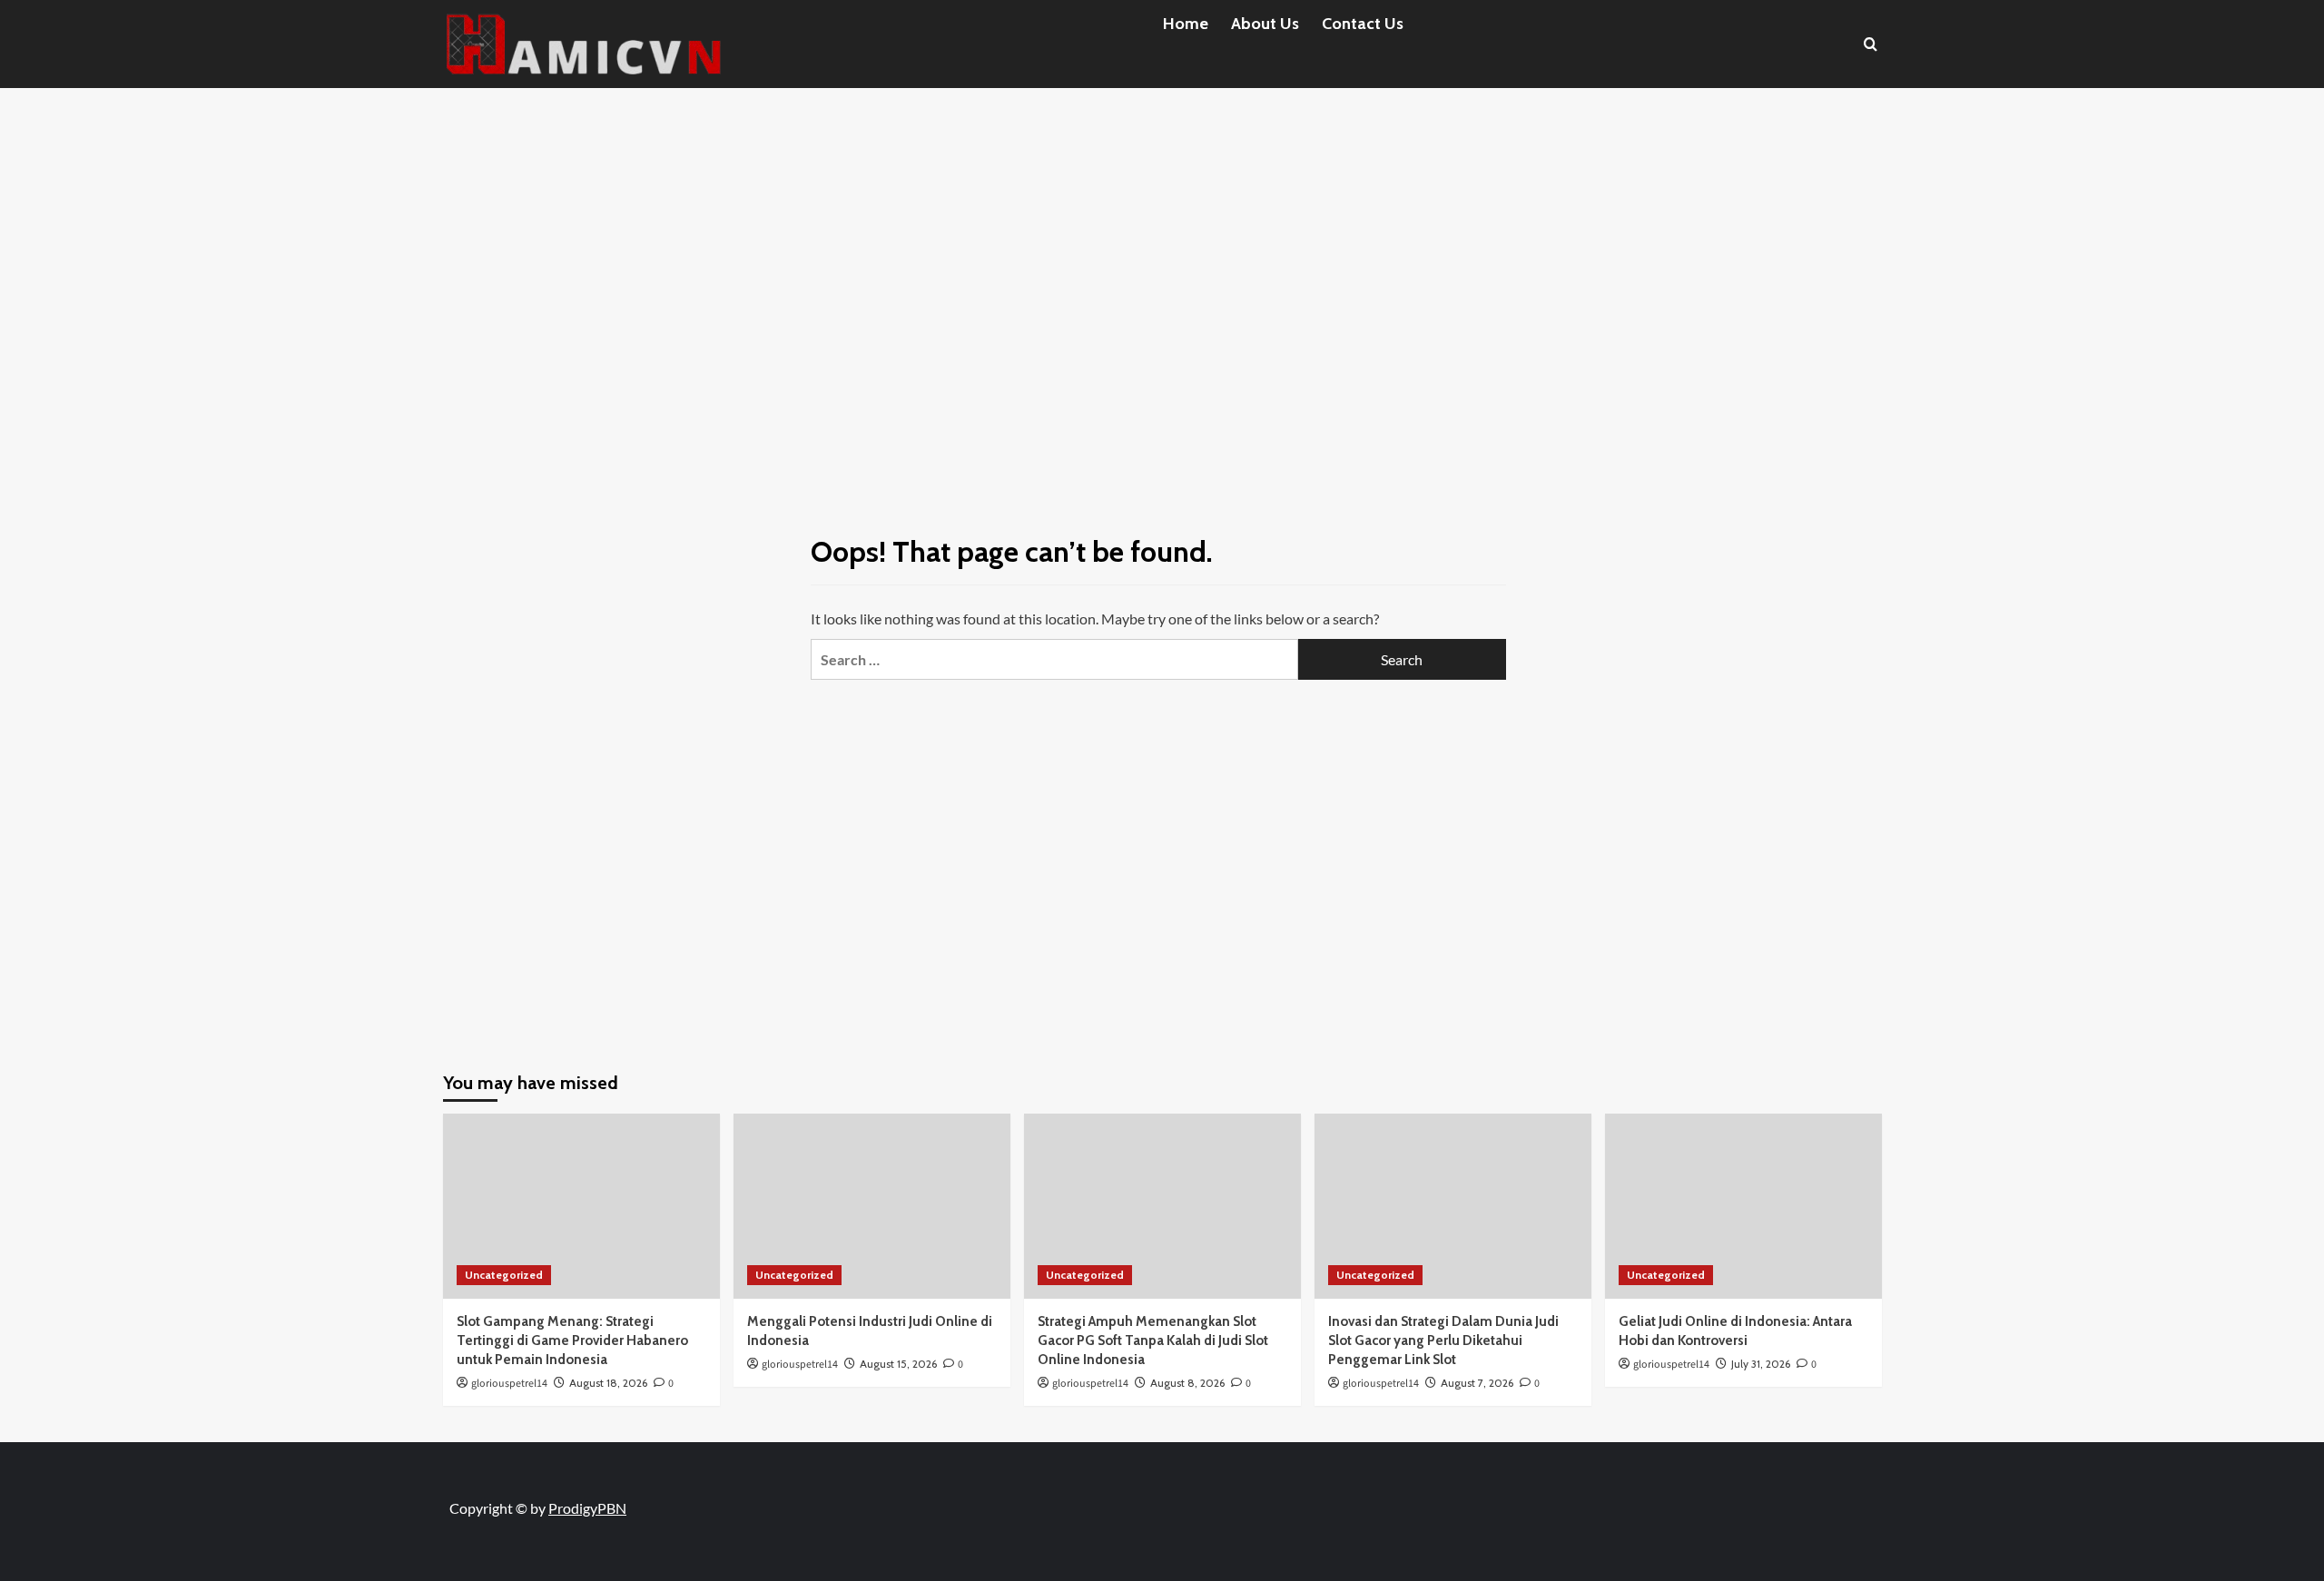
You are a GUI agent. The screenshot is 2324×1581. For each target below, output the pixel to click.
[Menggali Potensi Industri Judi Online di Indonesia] (872, 1206)
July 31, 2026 (1761, 1364)
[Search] (1871, 44)
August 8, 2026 (1187, 1383)
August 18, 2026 (608, 1383)
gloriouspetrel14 (509, 1384)
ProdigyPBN (587, 1508)
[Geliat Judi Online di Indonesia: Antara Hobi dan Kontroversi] (1743, 1206)
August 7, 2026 (1477, 1383)
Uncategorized (504, 1275)
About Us (1265, 24)
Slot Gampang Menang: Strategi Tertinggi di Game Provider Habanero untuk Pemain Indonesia (572, 1340)
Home (1186, 24)
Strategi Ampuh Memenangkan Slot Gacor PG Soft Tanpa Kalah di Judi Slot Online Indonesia (1153, 1340)
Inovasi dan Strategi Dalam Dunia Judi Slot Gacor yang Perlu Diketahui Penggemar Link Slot (1443, 1340)
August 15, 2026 (898, 1364)
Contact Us (1363, 24)
